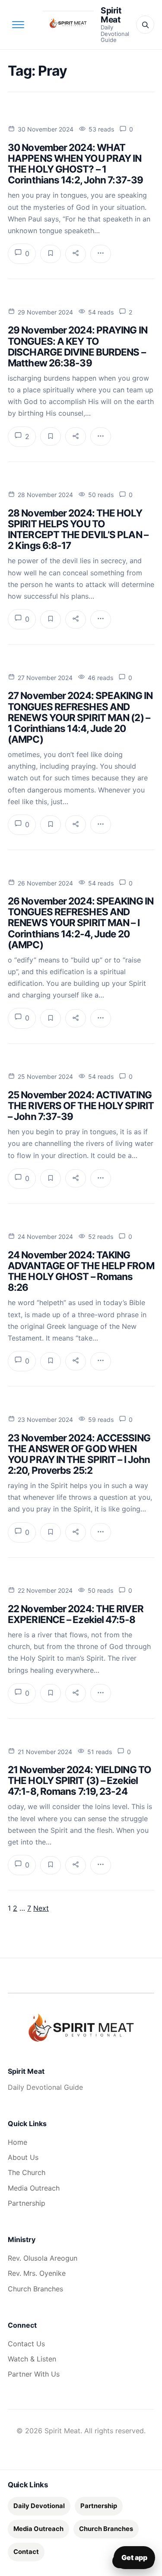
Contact (26, 2552)
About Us (23, 2157)
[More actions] (101, 254)
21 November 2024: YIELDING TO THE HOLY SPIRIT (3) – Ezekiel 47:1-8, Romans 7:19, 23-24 (79, 1780)
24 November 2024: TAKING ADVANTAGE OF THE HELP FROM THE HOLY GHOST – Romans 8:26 (81, 1271)
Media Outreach (34, 2188)
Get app (134, 2557)
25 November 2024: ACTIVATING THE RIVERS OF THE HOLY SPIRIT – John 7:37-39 (81, 1105)
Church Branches (35, 2289)
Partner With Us (34, 2374)
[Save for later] (51, 254)
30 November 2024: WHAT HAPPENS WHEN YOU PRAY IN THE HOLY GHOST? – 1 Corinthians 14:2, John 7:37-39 (75, 164)
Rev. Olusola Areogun (43, 2258)
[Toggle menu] (18, 25)
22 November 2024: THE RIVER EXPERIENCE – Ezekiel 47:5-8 (76, 1614)
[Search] (145, 25)
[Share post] (76, 254)
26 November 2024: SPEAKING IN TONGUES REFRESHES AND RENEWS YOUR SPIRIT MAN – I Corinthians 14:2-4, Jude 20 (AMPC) (81, 922)
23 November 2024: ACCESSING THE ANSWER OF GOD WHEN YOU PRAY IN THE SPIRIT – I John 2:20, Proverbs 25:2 (79, 1454)
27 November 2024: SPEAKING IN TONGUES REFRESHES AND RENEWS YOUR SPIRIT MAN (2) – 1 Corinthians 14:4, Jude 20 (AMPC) (80, 717)
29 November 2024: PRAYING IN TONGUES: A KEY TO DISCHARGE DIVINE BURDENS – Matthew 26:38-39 (78, 346)
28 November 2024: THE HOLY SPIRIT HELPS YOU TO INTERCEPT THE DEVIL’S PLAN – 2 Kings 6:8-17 (78, 529)
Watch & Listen (32, 2359)
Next (41, 1908)
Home (17, 2142)
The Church (27, 2172)
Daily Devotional (39, 2506)
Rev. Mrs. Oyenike (37, 2273)
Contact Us (26, 2344)
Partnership (27, 2203)
